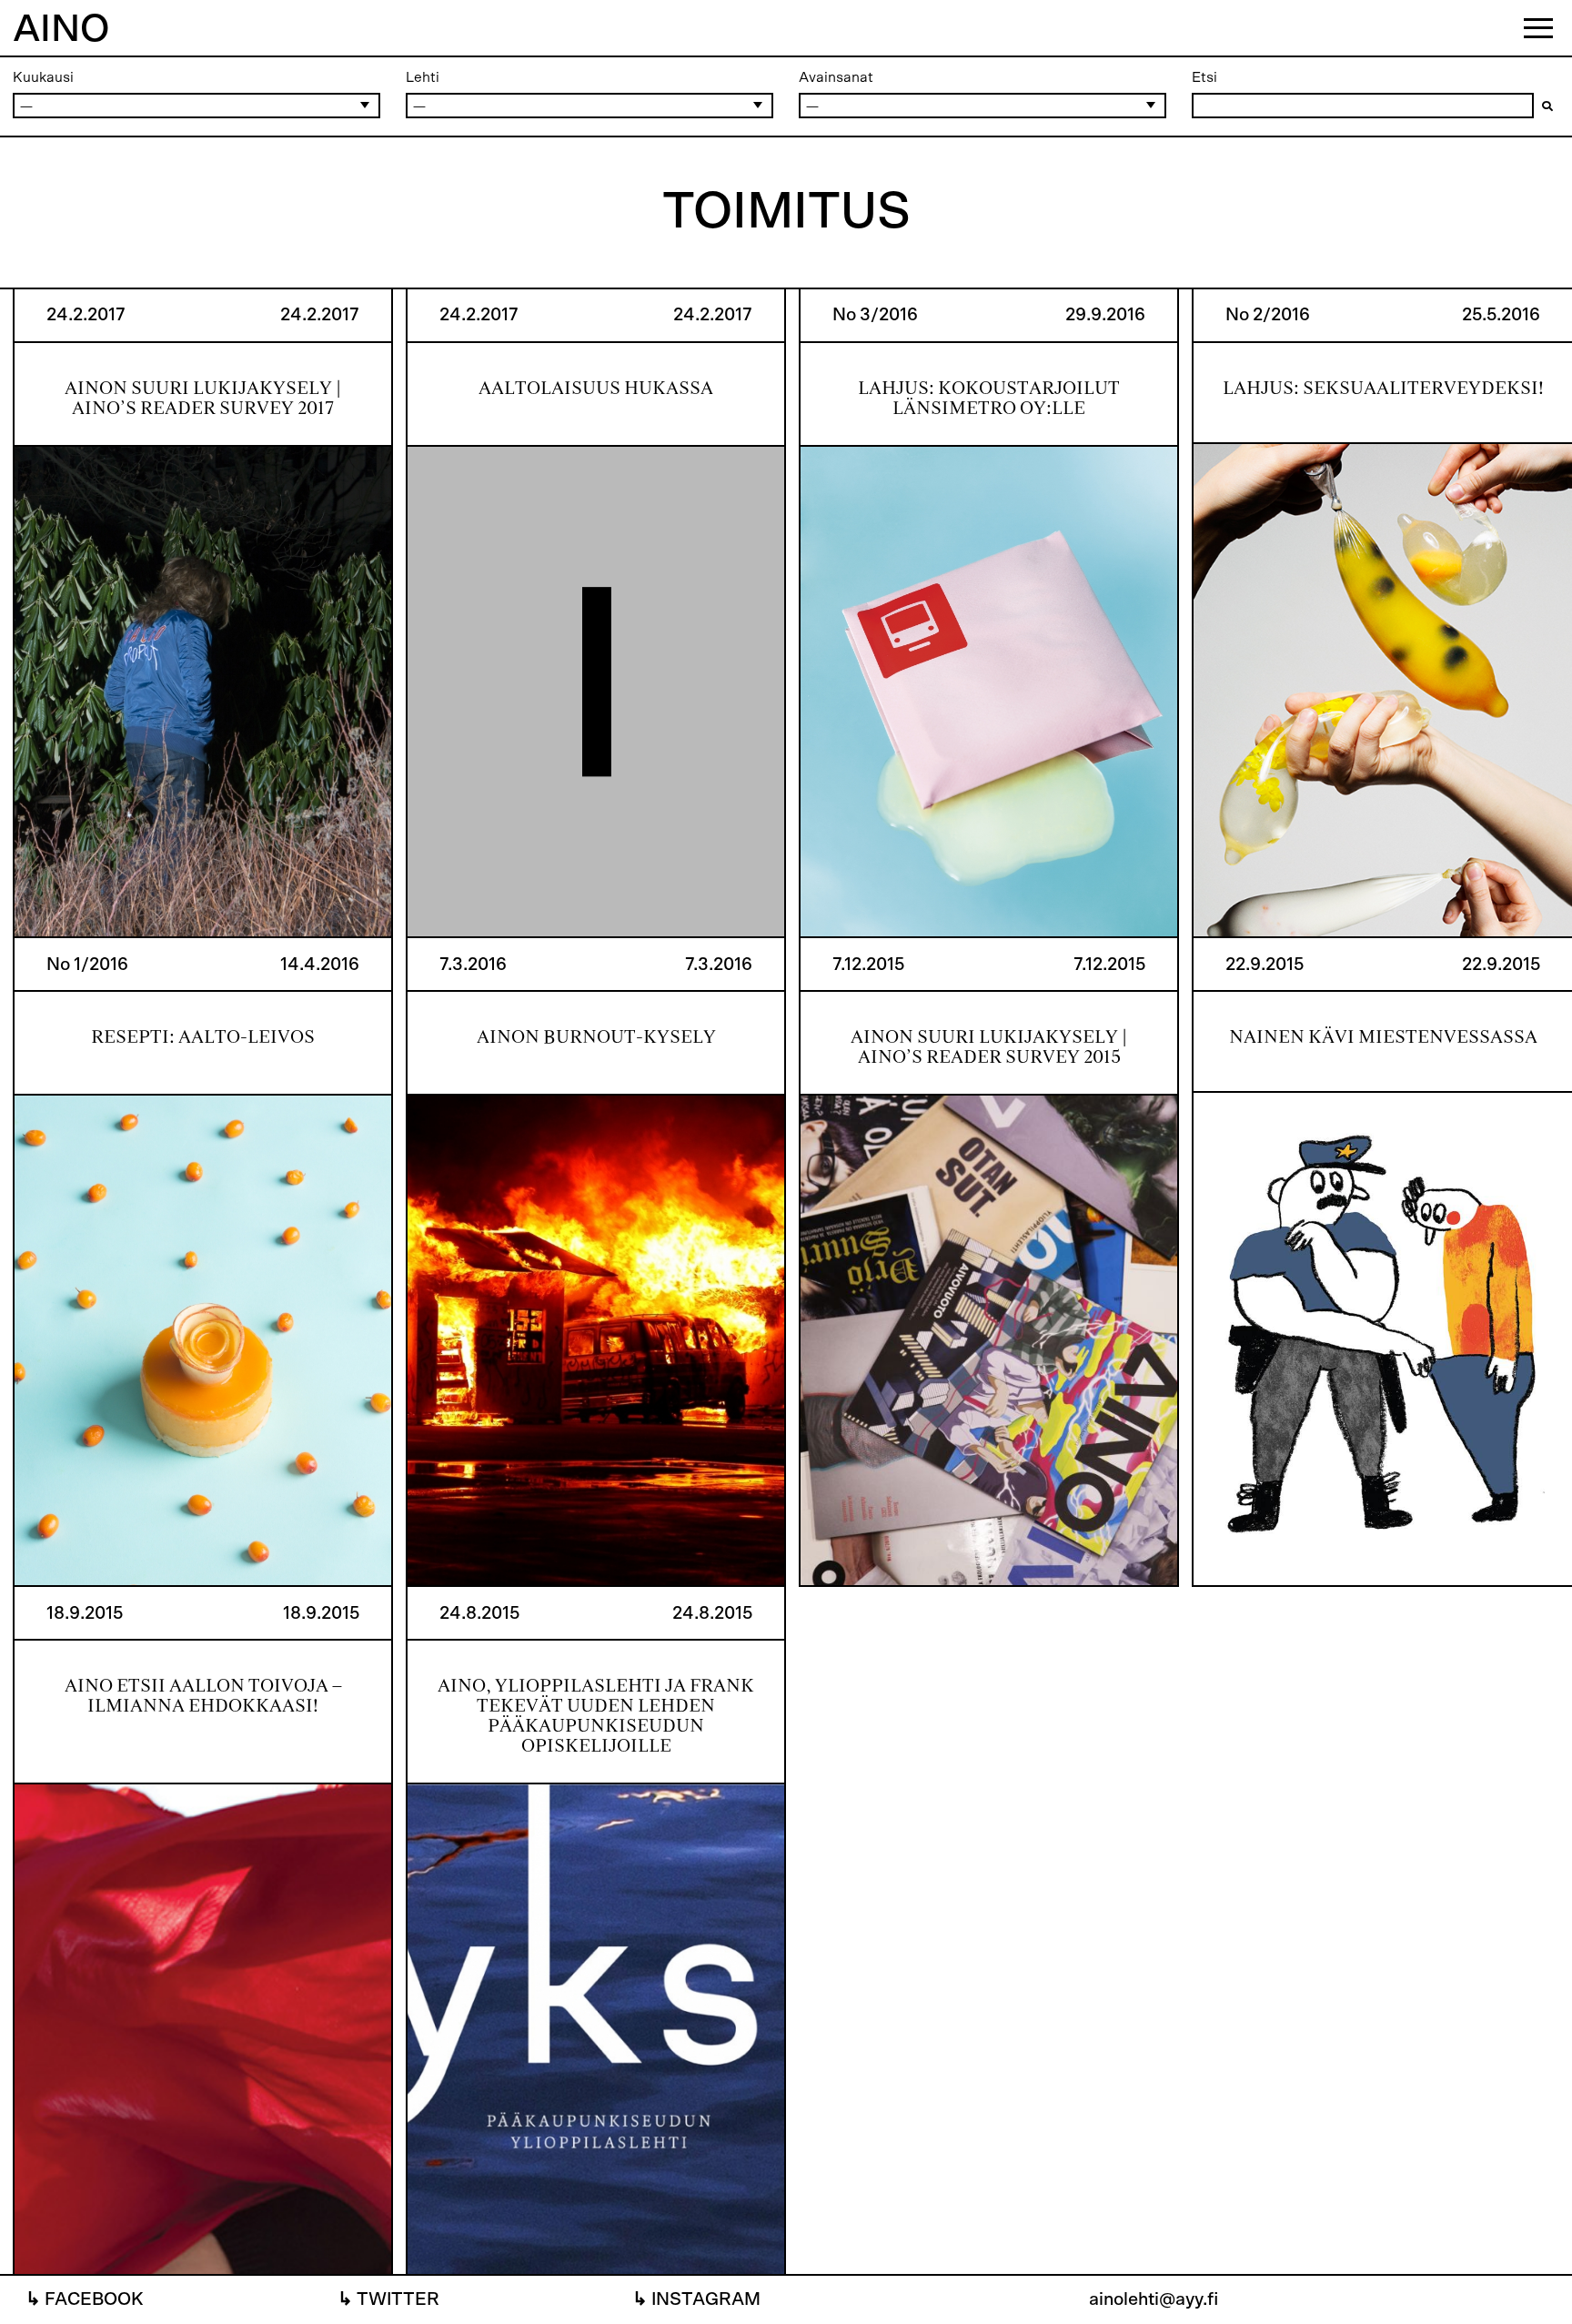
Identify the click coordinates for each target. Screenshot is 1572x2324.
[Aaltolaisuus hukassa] (596, 614)
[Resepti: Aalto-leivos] (203, 1263)
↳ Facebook (85, 2299)
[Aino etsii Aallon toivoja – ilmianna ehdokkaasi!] (203, 1931)
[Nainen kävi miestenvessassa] (1383, 1263)
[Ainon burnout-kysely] (596, 1263)
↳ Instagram (696, 2299)
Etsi (1204, 77)
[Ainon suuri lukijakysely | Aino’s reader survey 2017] (203, 614)
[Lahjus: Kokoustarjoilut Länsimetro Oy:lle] (989, 614)
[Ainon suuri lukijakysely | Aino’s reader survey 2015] (989, 1263)
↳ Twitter (388, 2299)
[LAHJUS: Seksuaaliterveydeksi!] (1383, 614)
